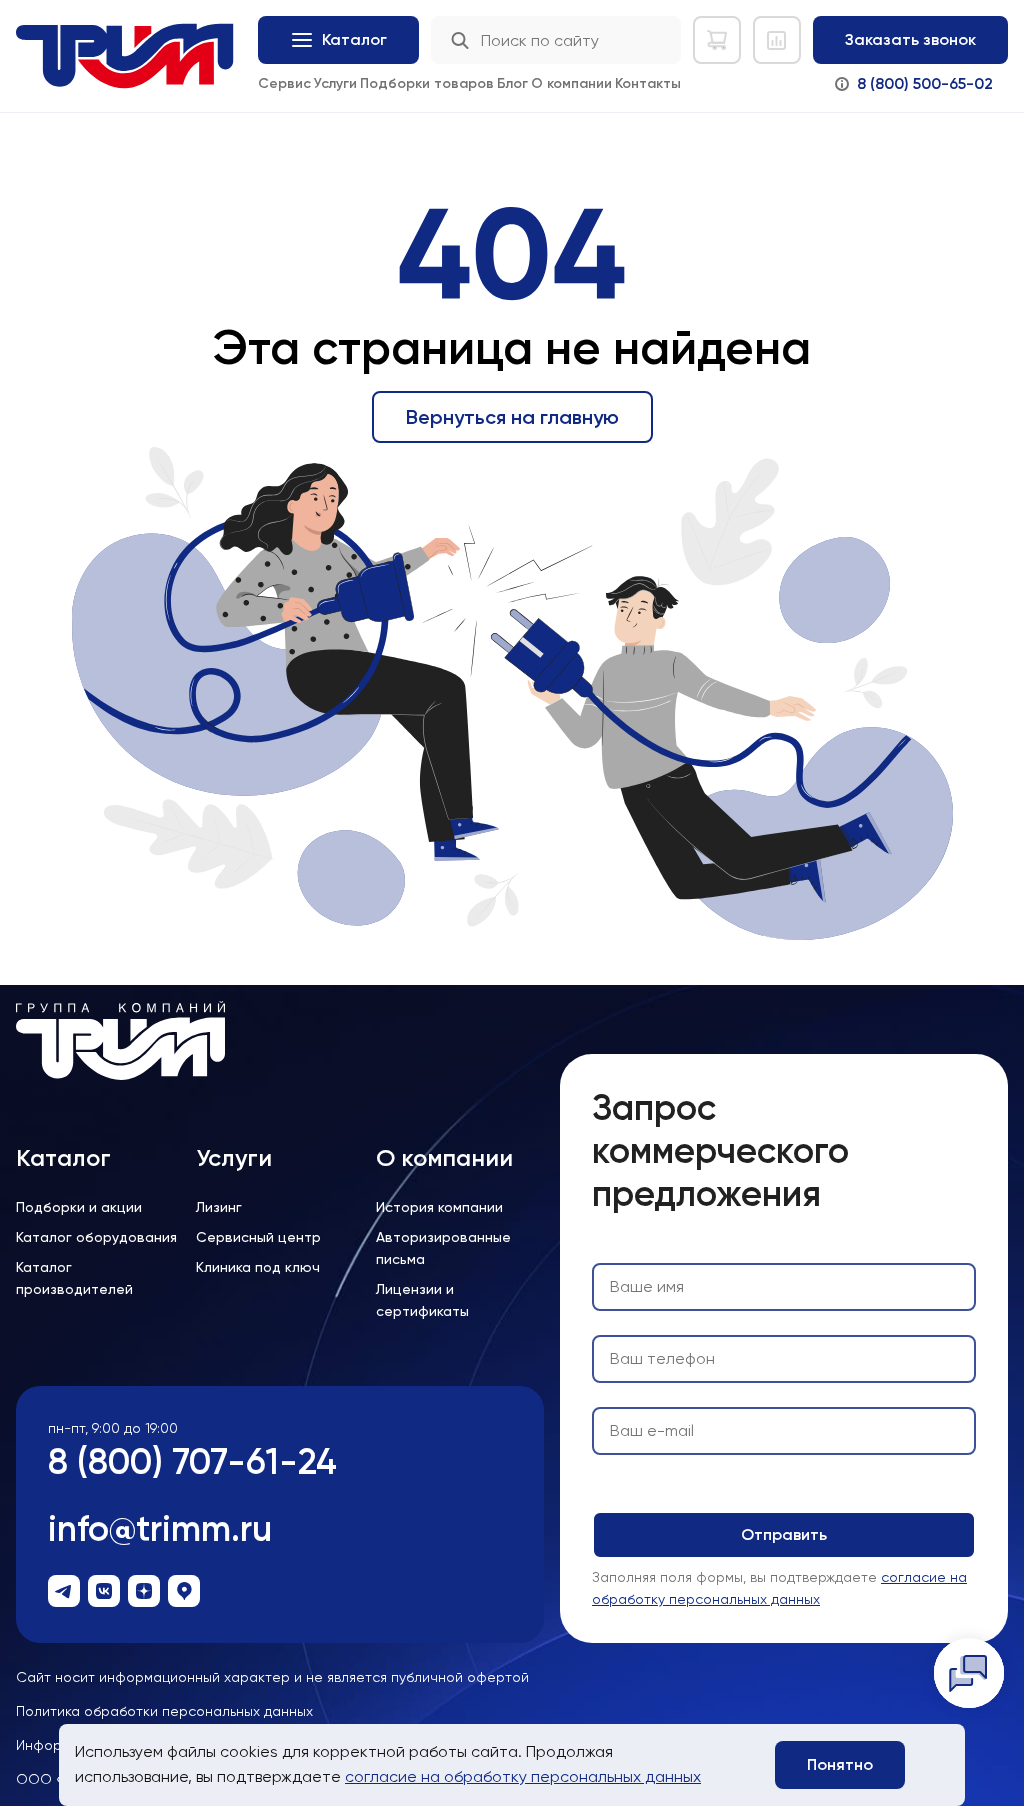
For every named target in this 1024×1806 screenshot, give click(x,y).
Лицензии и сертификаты (422, 1300)
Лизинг (219, 1207)
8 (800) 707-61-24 (192, 1461)
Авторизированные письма (443, 1248)
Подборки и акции (79, 1207)
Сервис (284, 83)
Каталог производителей (74, 1278)
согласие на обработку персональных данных (523, 1776)
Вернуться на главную (512, 417)
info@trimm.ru (160, 1528)
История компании (439, 1207)
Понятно (840, 1764)
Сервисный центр (258, 1237)
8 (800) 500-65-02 (925, 83)
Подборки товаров (427, 83)
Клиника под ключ (258, 1267)
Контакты (648, 83)
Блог (512, 83)
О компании (571, 83)
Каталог (63, 1158)
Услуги (335, 83)
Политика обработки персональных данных (164, 1711)
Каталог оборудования (96, 1237)
